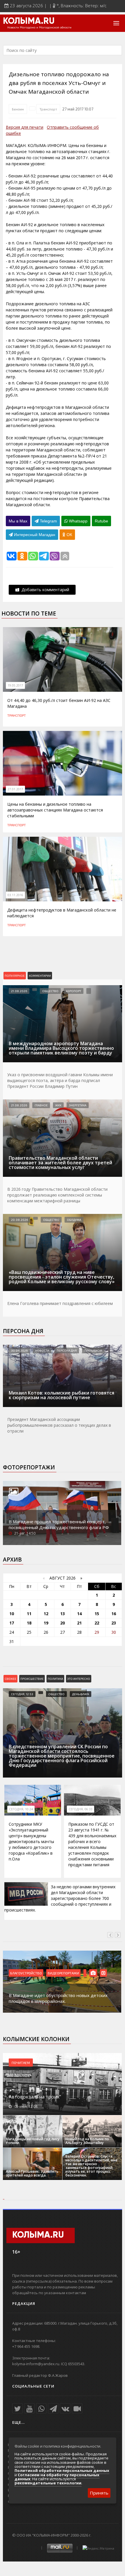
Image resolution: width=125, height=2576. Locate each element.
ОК (69, 535)
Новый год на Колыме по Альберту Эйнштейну (87, 2141)
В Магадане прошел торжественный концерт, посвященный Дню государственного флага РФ (59, 1524)
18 (29, 1623)
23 (114, 1623)
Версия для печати (25, 127)
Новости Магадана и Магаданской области (39, 28)
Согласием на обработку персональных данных (57, 2477)
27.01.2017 (15, 789)
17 (12, 1623)
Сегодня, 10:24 (21, 1809)
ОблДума (74, 1220)
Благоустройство (26, 1973)
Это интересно (79, 1679)
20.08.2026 (19, 1220)
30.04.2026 (19, 1350)
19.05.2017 (15, 685)
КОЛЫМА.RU (29, 21)
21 (79, 1623)
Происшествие (32, 1679)
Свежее (10, 1679)
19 (46, 1623)
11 (29, 1614)
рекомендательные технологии (48, 2483)
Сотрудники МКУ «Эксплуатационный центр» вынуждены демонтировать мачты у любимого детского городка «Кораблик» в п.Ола (31, 1841)
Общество (50, 991)
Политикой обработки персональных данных (62, 2470)
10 (12, 1614)
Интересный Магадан (34, 535)
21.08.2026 (19, 991)
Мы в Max (18, 521)
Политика (55, 1679)
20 (63, 1623)
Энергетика (78, 1105)
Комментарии (40, 976)
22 (97, 1623)
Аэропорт (74, 991)
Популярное (15, 976)
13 (63, 1614)
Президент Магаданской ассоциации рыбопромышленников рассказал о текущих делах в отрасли (59, 1425)
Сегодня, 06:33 (81, 1809)
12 (46, 1614)
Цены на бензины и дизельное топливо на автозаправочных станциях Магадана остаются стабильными (55, 810)
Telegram (48, 521)
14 (79, 1614)
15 (97, 1614)
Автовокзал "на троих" (35, 2097)
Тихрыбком (93, 1350)
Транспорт (48, 109)
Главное (41, 1105)
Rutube (101, 521)
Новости (42, 1350)
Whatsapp (78, 521)
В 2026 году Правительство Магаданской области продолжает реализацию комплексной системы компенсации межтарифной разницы (57, 1195)
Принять (99, 2493)
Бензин (18, 109)
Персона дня (23, 1331)
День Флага (81, 1694)
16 (114, 1614)
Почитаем (21, 2063)
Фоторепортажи (29, 1467)
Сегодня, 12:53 (22, 1694)
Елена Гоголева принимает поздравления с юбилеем (60, 1303)
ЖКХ (58, 1105)
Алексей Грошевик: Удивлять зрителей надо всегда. (32, 2173)
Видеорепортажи (63, 1973)
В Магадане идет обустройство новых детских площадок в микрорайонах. (58, 1998)
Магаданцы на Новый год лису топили (33, 2141)
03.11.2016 (15, 895)
